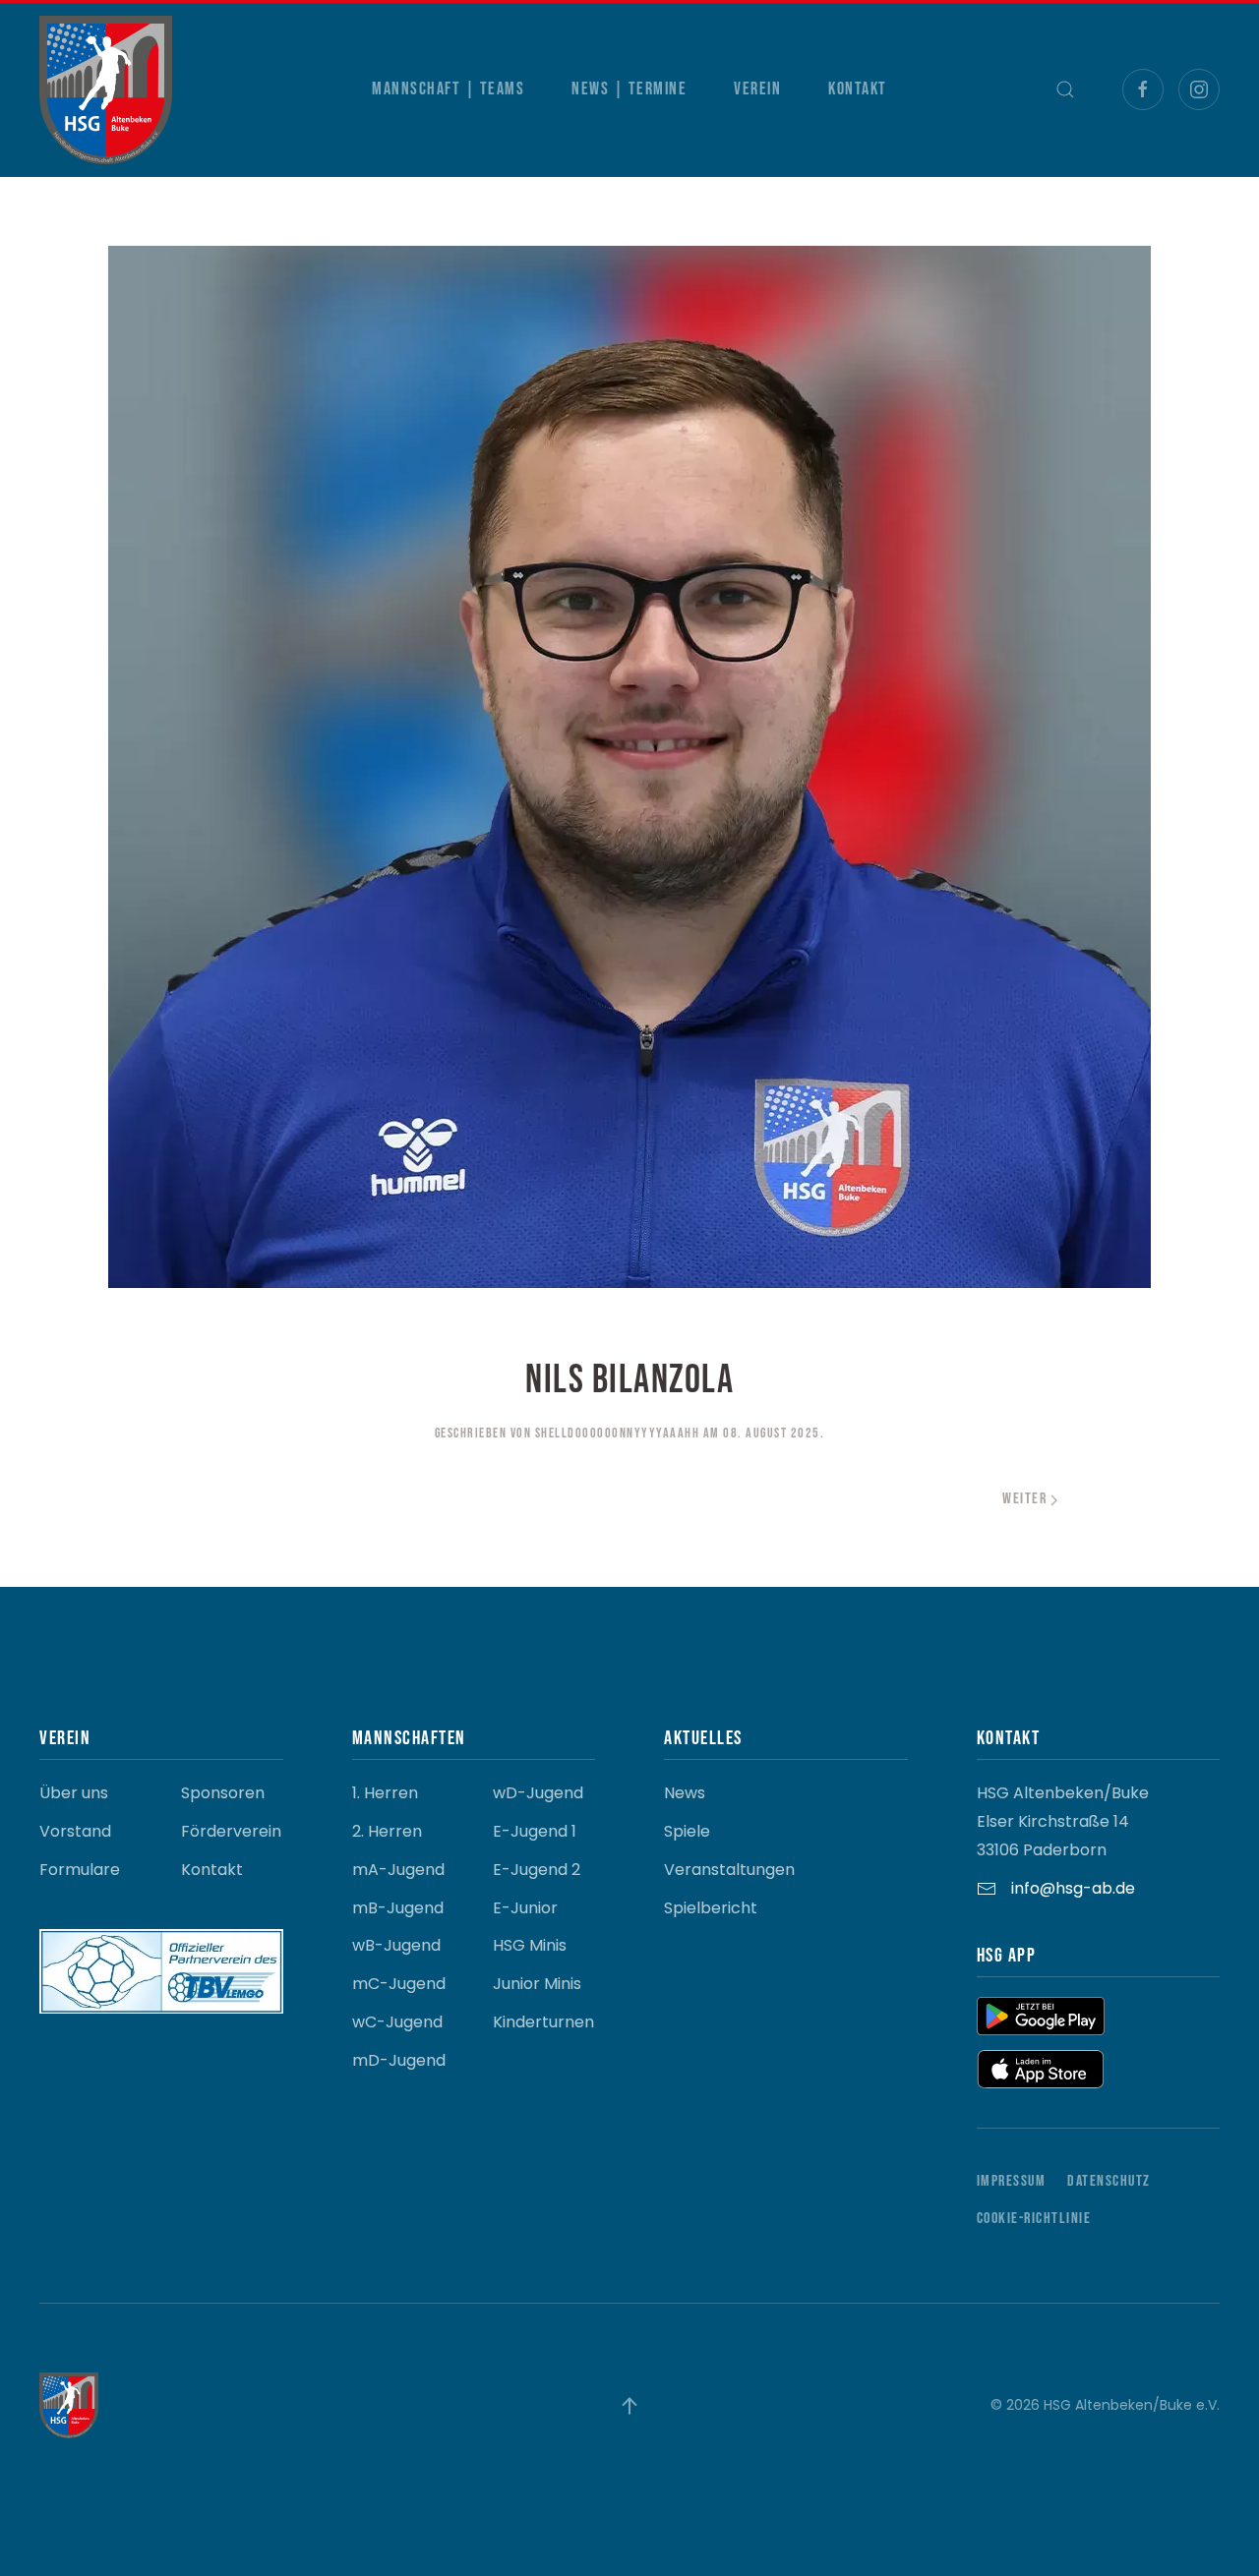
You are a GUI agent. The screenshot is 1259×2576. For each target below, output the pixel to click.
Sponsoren (223, 1793)
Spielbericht (711, 1908)
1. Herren (385, 1793)
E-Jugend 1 (535, 1831)
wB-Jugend (396, 1945)
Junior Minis (537, 1984)
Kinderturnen (543, 2022)
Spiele (687, 1831)
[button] (1065, 89)
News (685, 1793)
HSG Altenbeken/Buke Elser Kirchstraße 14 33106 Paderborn (1063, 1821)
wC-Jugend (397, 2022)
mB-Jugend (398, 1908)
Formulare (80, 1870)
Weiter (1024, 1499)
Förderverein (231, 1831)
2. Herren (387, 1831)
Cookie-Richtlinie (1034, 2219)
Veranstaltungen (729, 1870)
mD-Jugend (399, 2060)
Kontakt (858, 89)
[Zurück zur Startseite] (106, 90)
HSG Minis (530, 1945)
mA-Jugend (398, 1870)
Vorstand (75, 1831)
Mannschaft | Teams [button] (448, 89)
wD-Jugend (538, 1793)
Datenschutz (1109, 2181)
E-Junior (525, 1908)
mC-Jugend (399, 1984)
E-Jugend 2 (537, 1870)
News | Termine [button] (629, 89)
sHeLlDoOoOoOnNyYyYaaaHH (618, 1433)
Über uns (74, 1793)
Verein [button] (757, 89)
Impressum (1012, 2181)
